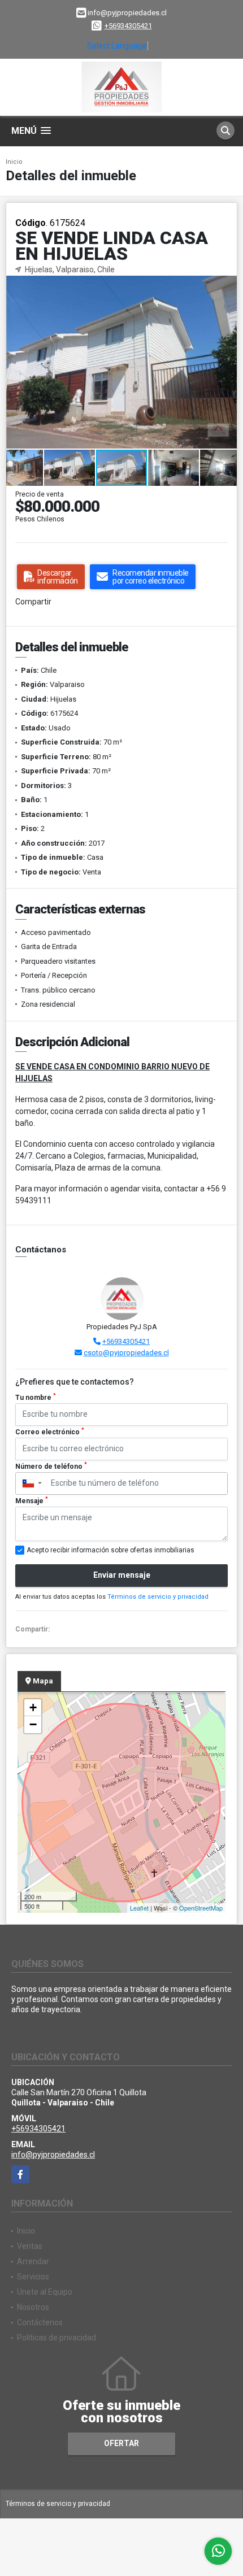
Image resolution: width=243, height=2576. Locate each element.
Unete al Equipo (45, 2292)
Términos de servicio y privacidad (158, 1597)
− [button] (33, 1724)
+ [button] (33, 1707)
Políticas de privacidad (57, 2338)
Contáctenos (40, 2322)
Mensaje (32, 1500)
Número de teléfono (51, 1466)
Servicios (33, 2277)
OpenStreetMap (201, 1908)
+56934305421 (128, 26)
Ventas (30, 2246)
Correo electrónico (50, 1431)
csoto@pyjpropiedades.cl (126, 1353)
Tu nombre (36, 1397)
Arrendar (33, 2261)
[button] (227, 286)
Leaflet (139, 1908)
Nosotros (33, 2307)
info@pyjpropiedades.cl (53, 2155)
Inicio (14, 162)
